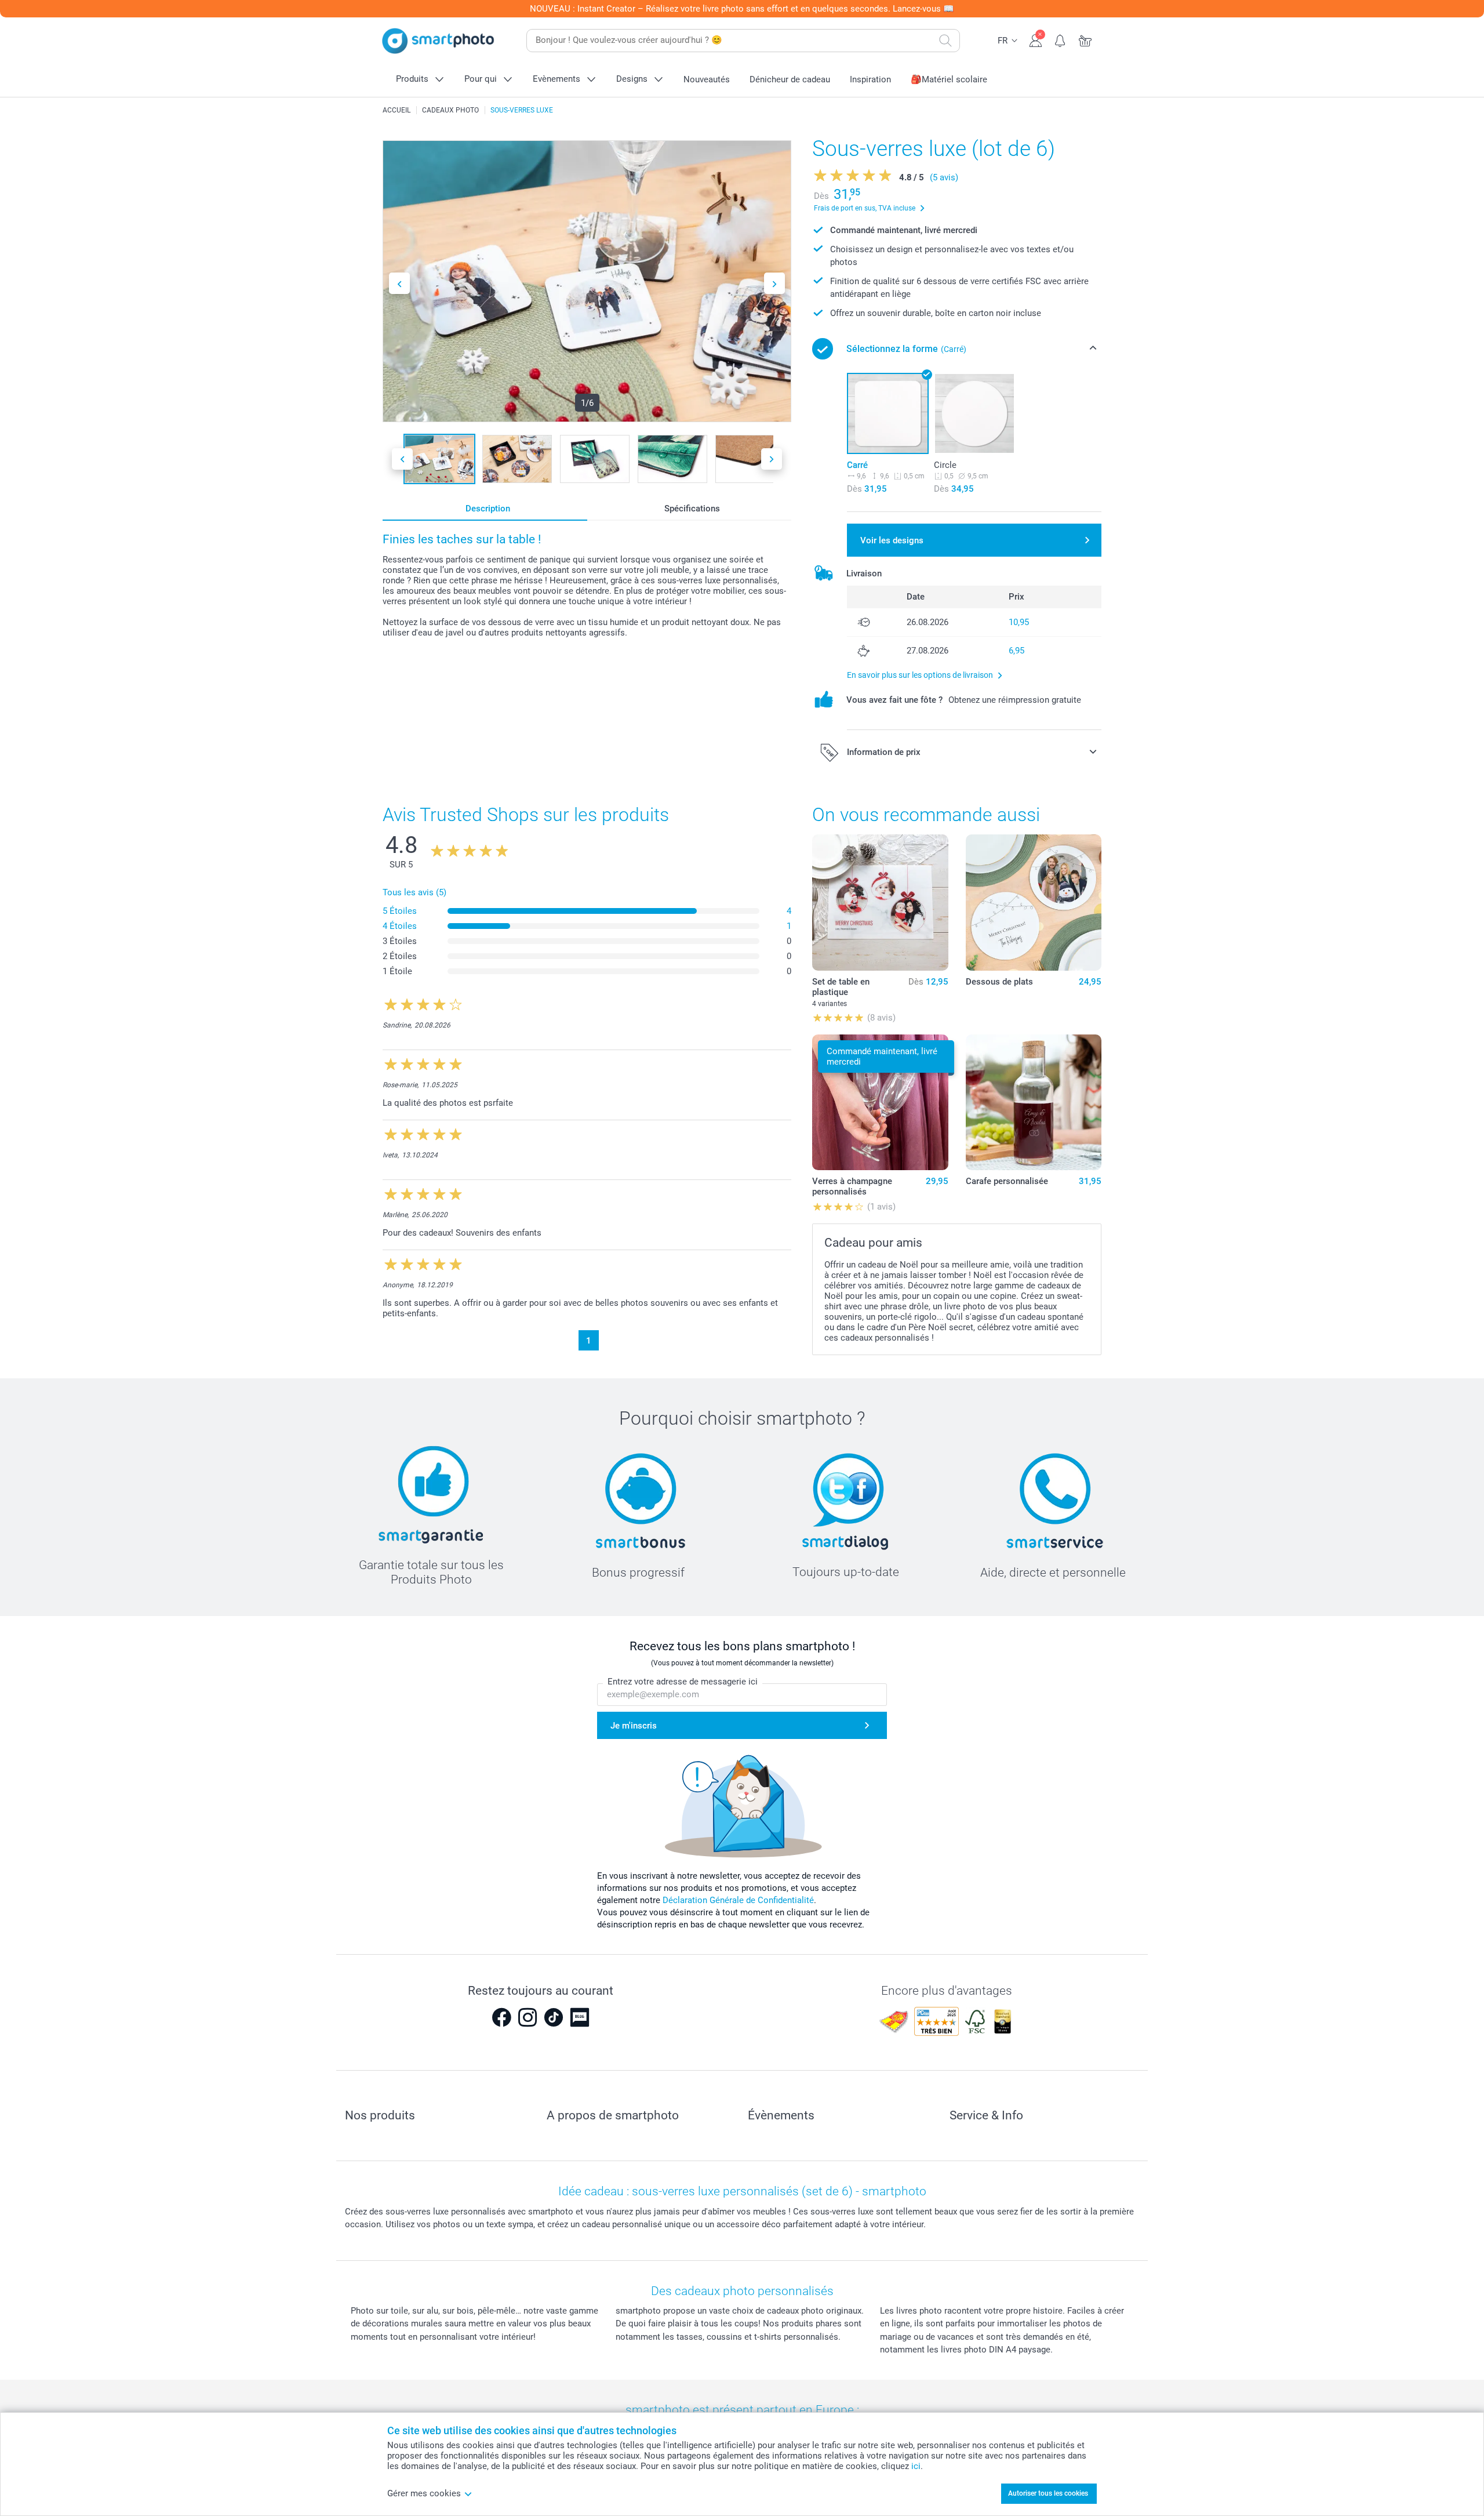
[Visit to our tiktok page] (554, 2017)
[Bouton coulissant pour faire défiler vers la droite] (774, 283)
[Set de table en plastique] (880, 902)
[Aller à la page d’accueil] (438, 41)
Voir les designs (892, 540)
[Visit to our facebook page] (501, 2017)
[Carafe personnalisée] (1034, 1102)
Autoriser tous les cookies (1048, 2493)
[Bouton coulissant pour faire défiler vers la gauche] (399, 283)
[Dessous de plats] (1034, 902)
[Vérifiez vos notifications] (1061, 39)
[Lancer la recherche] (945, 41)
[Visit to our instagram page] (528, 2017)
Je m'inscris (634, 1726)
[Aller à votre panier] (1085, 39)
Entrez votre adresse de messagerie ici (683, 1682)
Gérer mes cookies (424, 2493)
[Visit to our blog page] (580, 2017)
